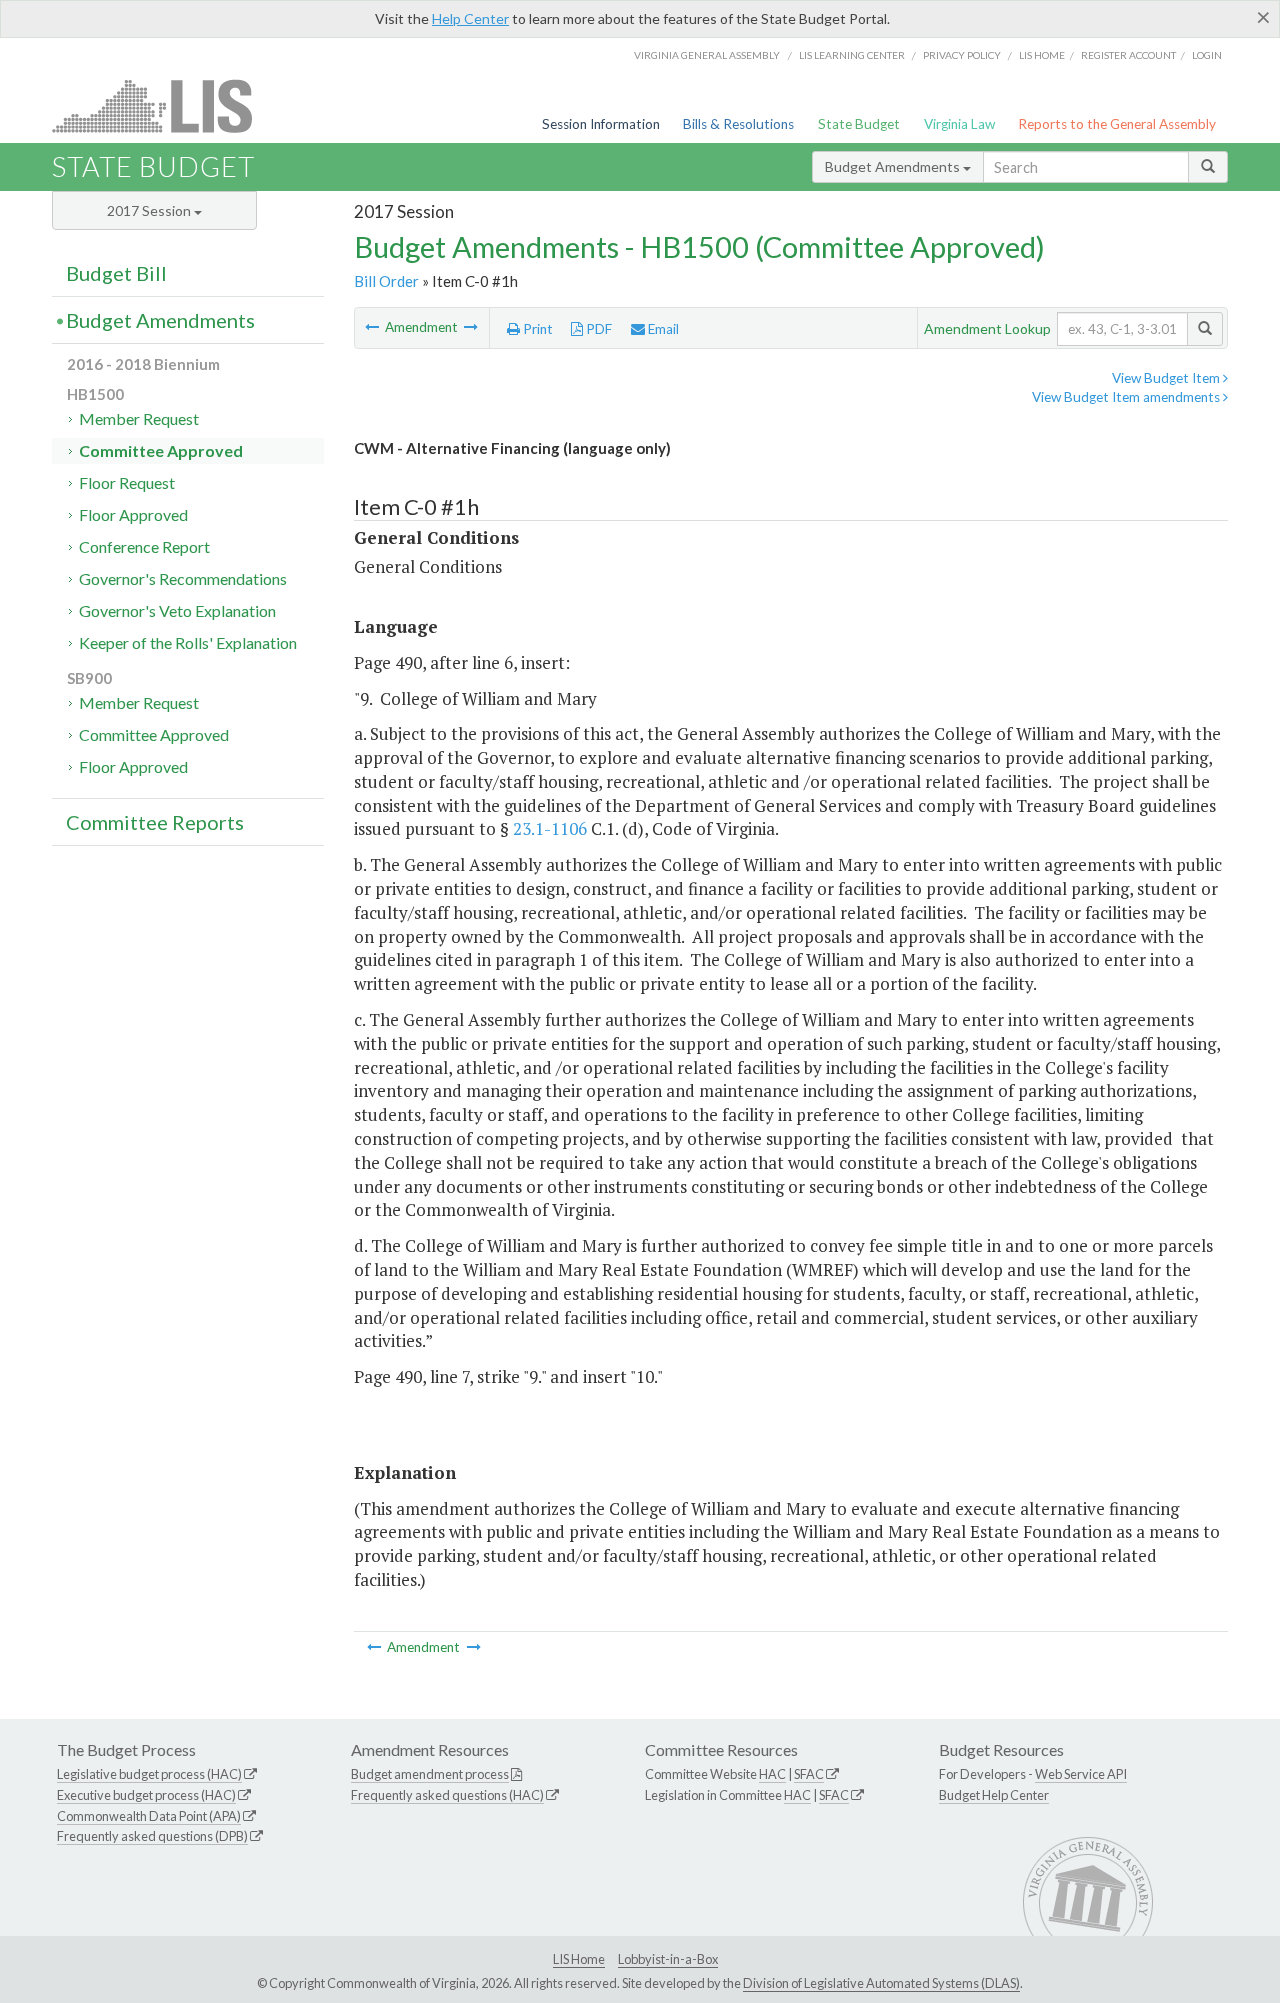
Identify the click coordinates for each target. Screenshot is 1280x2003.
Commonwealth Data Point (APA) (149, 1816)
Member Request (139, 418)
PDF (597, 329)
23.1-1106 (550, 828)
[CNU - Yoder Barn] (471, 327)
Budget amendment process (430, 1774)
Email (662, 329)
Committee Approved (161, 450)
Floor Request (127, 482)
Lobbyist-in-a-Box (668, 1959)
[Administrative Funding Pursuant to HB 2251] (373, 327)
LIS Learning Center (852, 55)
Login (1207, 55)
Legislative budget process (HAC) (149, 1774)
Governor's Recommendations (183, 578)
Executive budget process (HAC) (146, 1795)
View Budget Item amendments (1127, 397)
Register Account (1128, 55)
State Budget (859, 124)
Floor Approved (133, 514)
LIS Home (579, 1959)
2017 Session (150, 210)
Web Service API (1081, 1774)
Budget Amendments (894, 166)
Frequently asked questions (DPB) (152, 1836)
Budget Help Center (994, 1795)
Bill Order (386, 281)
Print (536, 329)
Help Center (470, 18)
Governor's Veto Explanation (177, 610)
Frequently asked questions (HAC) (447, 1795)
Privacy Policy (962, 55)
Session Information (601, 124)
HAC (772, 1774)
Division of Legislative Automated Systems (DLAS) (881, 1983)
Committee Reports (155, 822)
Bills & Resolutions (738, 124)
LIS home (1042, 55)
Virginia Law (959, 124)
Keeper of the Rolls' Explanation (188, 642)
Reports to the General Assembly (1117, 124)
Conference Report (144, 546)
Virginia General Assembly (707, 55)
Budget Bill (116, 273)
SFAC (809, 1774)
